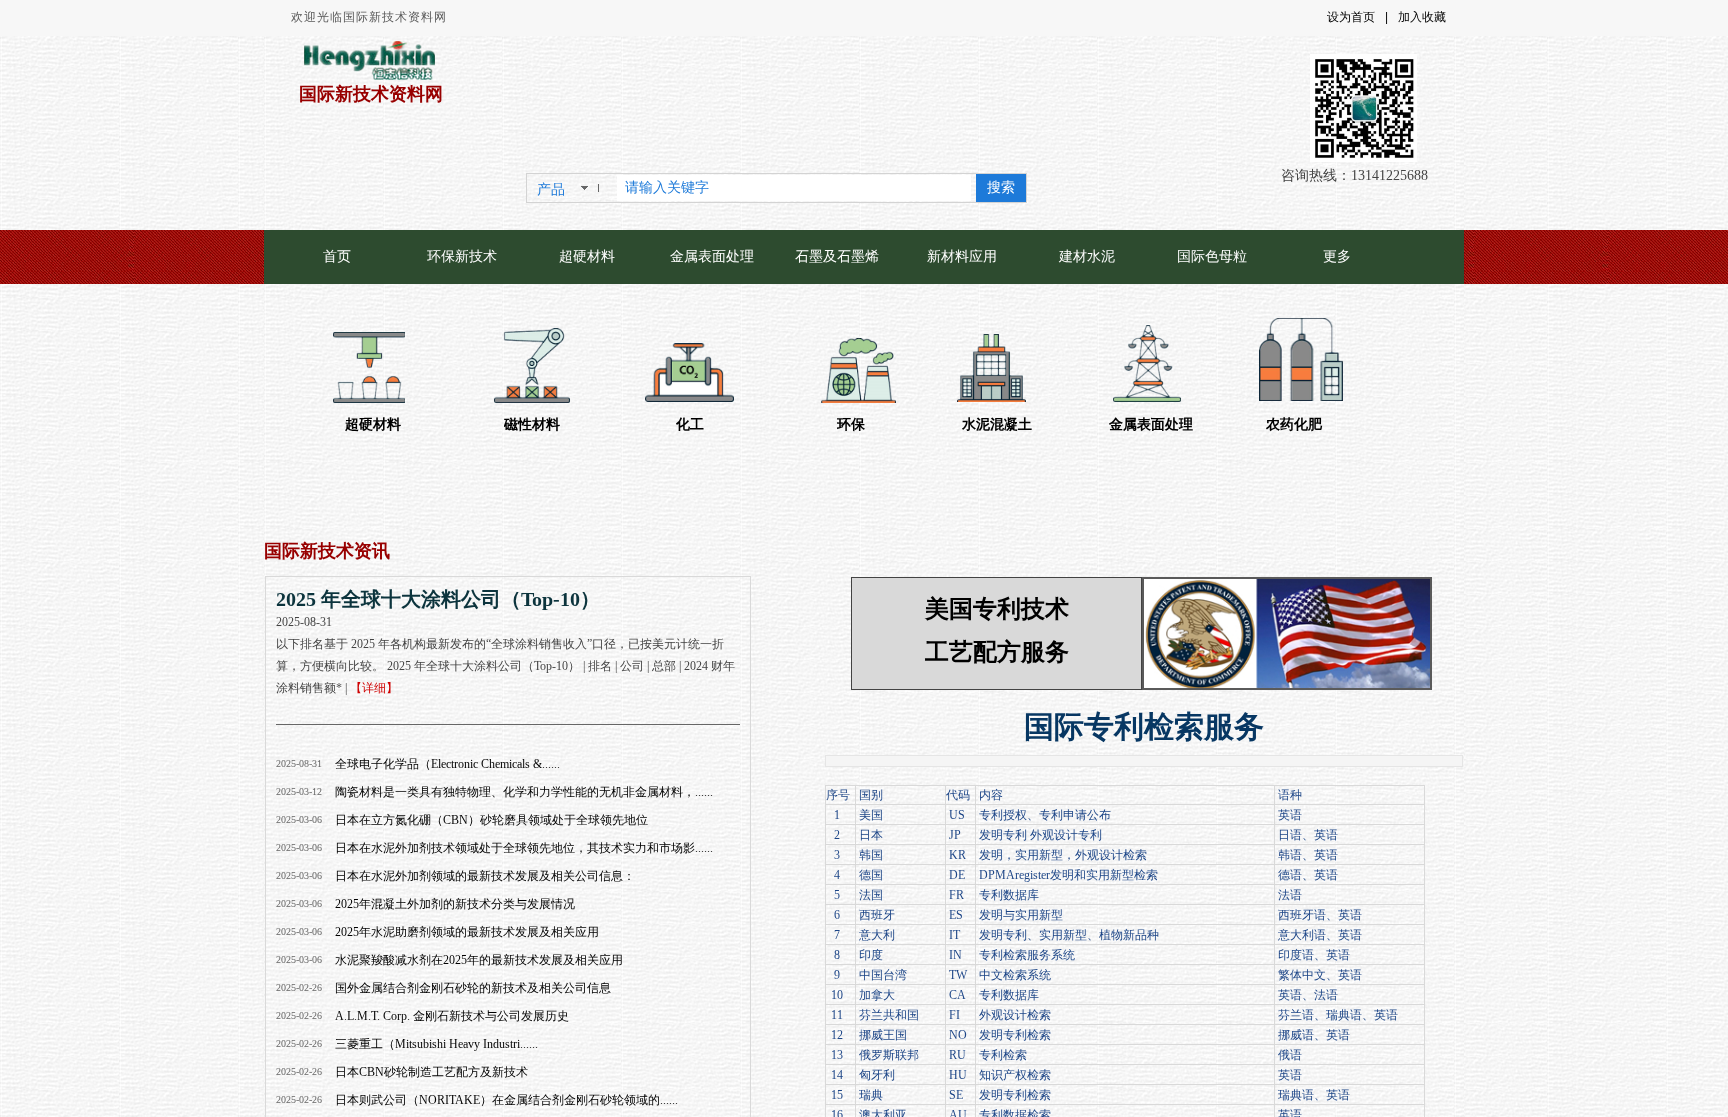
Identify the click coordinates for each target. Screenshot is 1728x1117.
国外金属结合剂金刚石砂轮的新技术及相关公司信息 (473, 988)
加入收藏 (1422, 17)
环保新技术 (462, 256)
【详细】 (374, 688)
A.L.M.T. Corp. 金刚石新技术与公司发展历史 (452, 1016)
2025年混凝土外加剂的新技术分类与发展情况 (455, 904)
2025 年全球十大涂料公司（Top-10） (438, 599)
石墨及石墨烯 (837, 256)
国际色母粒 (1212, 256)
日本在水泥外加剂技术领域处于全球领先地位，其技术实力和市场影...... (524, 848)
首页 (337, 256)
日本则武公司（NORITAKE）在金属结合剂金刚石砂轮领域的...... (506, 1100)
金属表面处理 (712, 256)
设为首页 (1351, 17)
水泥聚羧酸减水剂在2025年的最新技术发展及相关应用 (479, 960)
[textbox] (794, 188)
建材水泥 (1087, 256)
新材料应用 (962, 256)
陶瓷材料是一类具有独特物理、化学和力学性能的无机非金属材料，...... (524, 792)
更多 (1337, 256)
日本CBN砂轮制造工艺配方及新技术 (431, 1072)
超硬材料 (587, 256)
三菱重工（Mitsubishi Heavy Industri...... (436, 1044)
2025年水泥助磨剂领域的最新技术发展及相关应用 (467, 932)
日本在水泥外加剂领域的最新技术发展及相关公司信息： (485, 876)
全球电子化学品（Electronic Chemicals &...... (447, 764)
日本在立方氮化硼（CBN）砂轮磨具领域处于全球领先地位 (491, 820)
